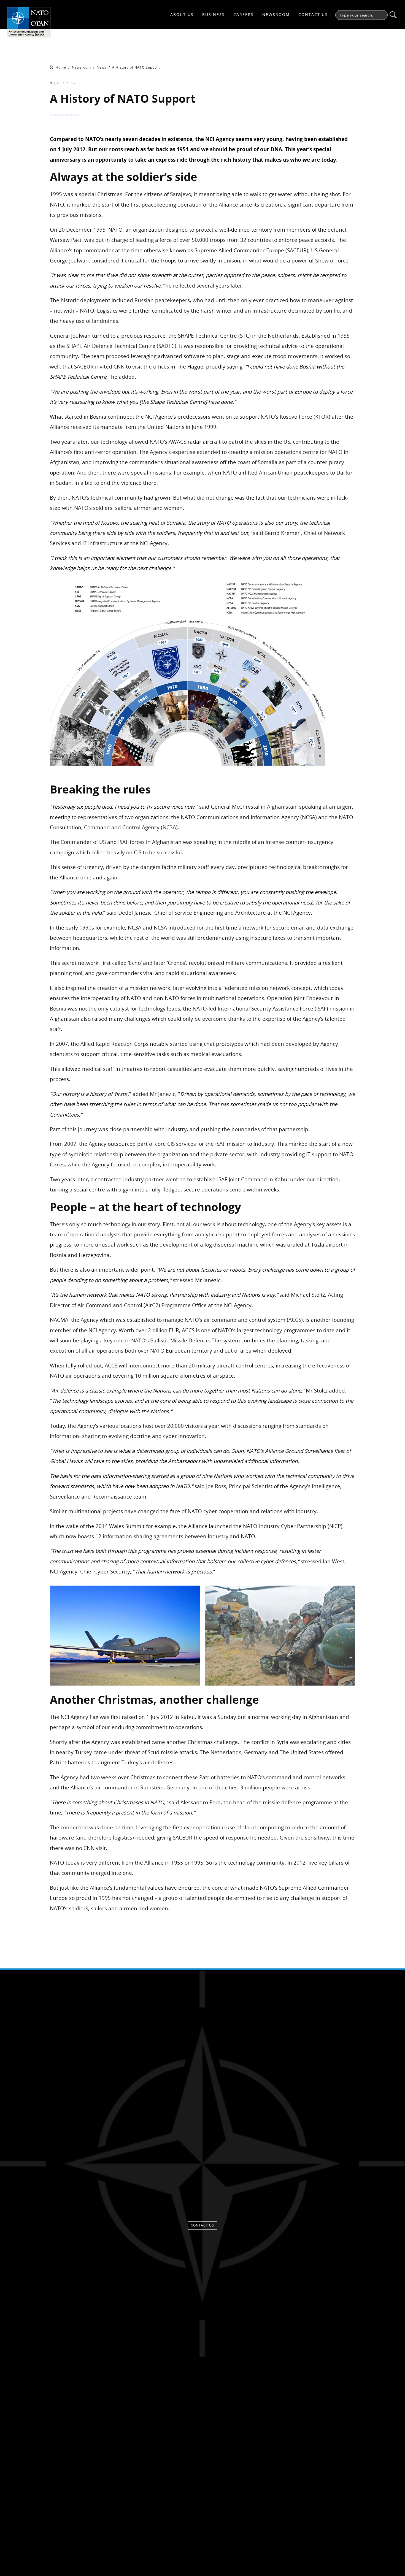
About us (182, 14)
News (102, 67)
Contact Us (313, 14)
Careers (244, 14)
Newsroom (276, 14)
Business (214, 14)
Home (61, 67)
